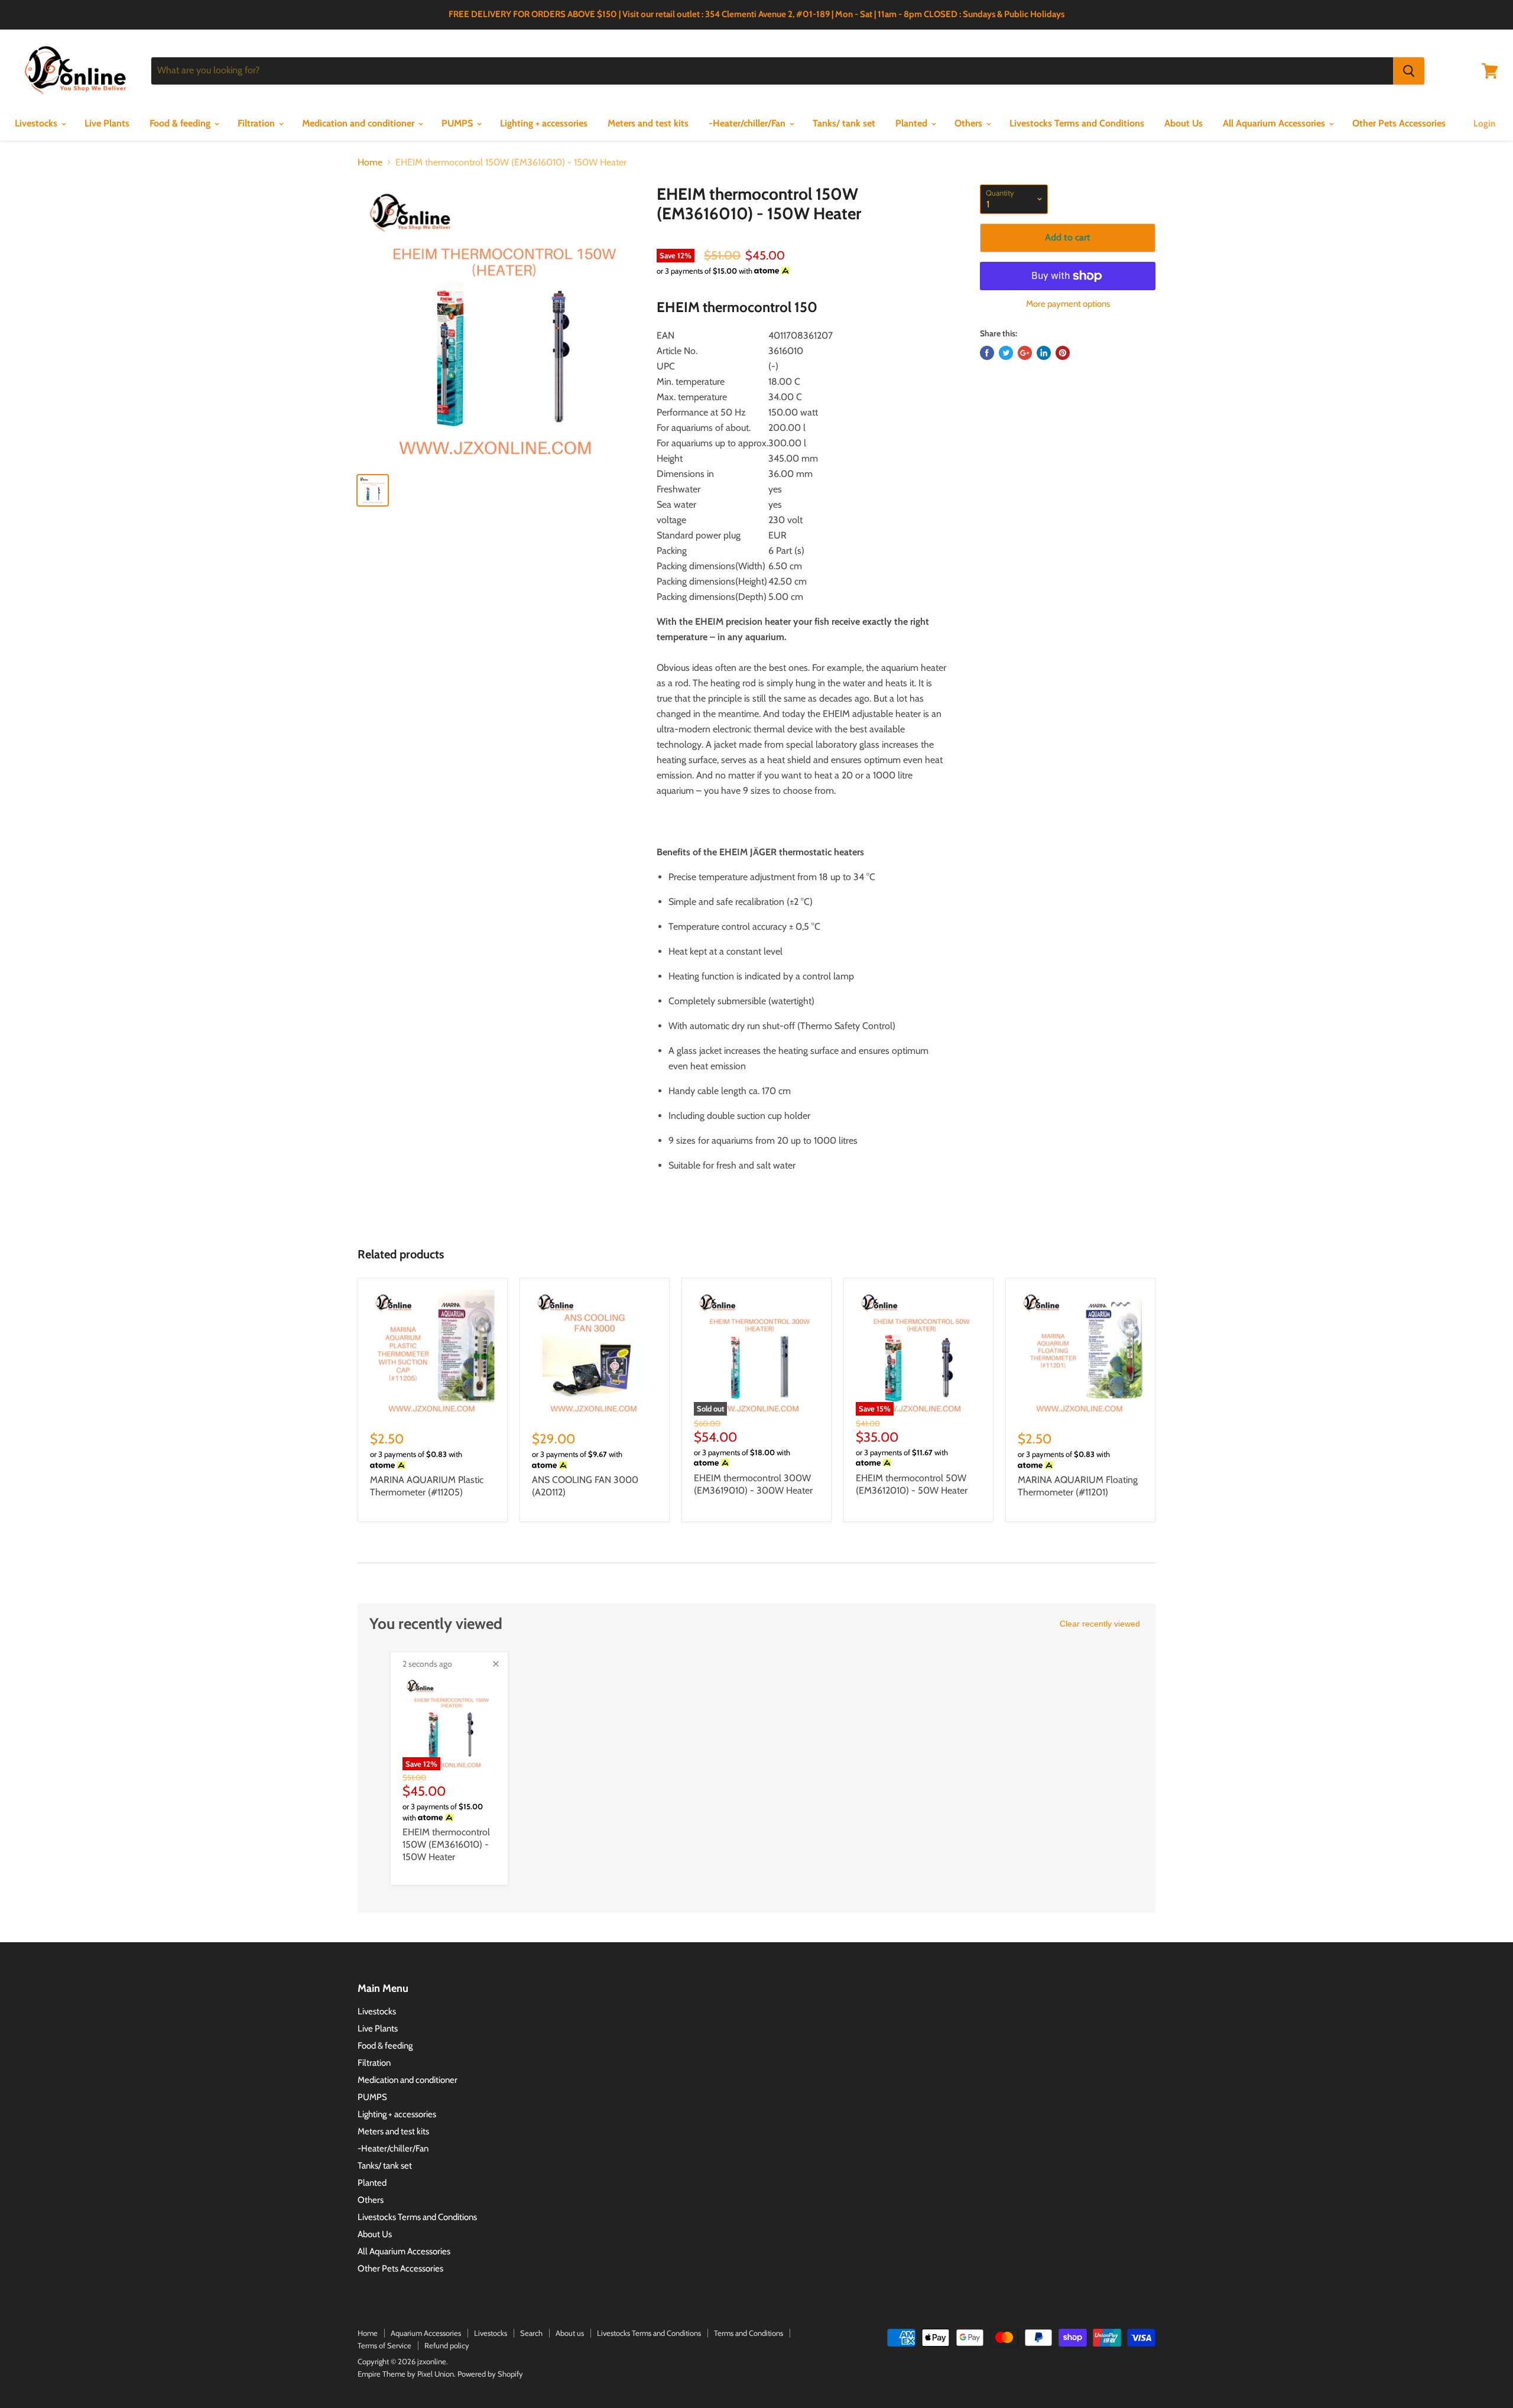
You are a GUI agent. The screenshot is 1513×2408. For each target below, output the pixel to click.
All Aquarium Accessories (1275, 123)
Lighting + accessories (544, 123)
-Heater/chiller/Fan (748, 123)
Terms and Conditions (749, 2333)
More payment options (1068, 304)
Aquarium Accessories (426, 2333)
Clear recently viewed (1100, 1624)
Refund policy (447, 2345)
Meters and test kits (648, 123)
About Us (1184, 123)
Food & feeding (181, 123)
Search (531, 2333)
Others (970, 123)
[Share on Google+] (1025, 353)
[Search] (1409, 71)
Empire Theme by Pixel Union (406, 2374)
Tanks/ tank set (844, 123)
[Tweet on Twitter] (1006, 353)
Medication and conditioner (359, 123)
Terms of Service (384, 2345)
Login (1484, 124)
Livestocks (37, 123)
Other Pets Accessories (1399, 123)
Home (370, 163)
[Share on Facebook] (987, 353)
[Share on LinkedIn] (1044, 353)
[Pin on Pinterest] (1063, 353)
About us (570, 2333)
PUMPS (458, 123)
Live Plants (107, 123)
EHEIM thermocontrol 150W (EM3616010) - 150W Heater (446, 1844)
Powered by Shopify (490, 2374)
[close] (496, 1664)
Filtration (257, 123)
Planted (913, 123)
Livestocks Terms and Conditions (1077, 123)
